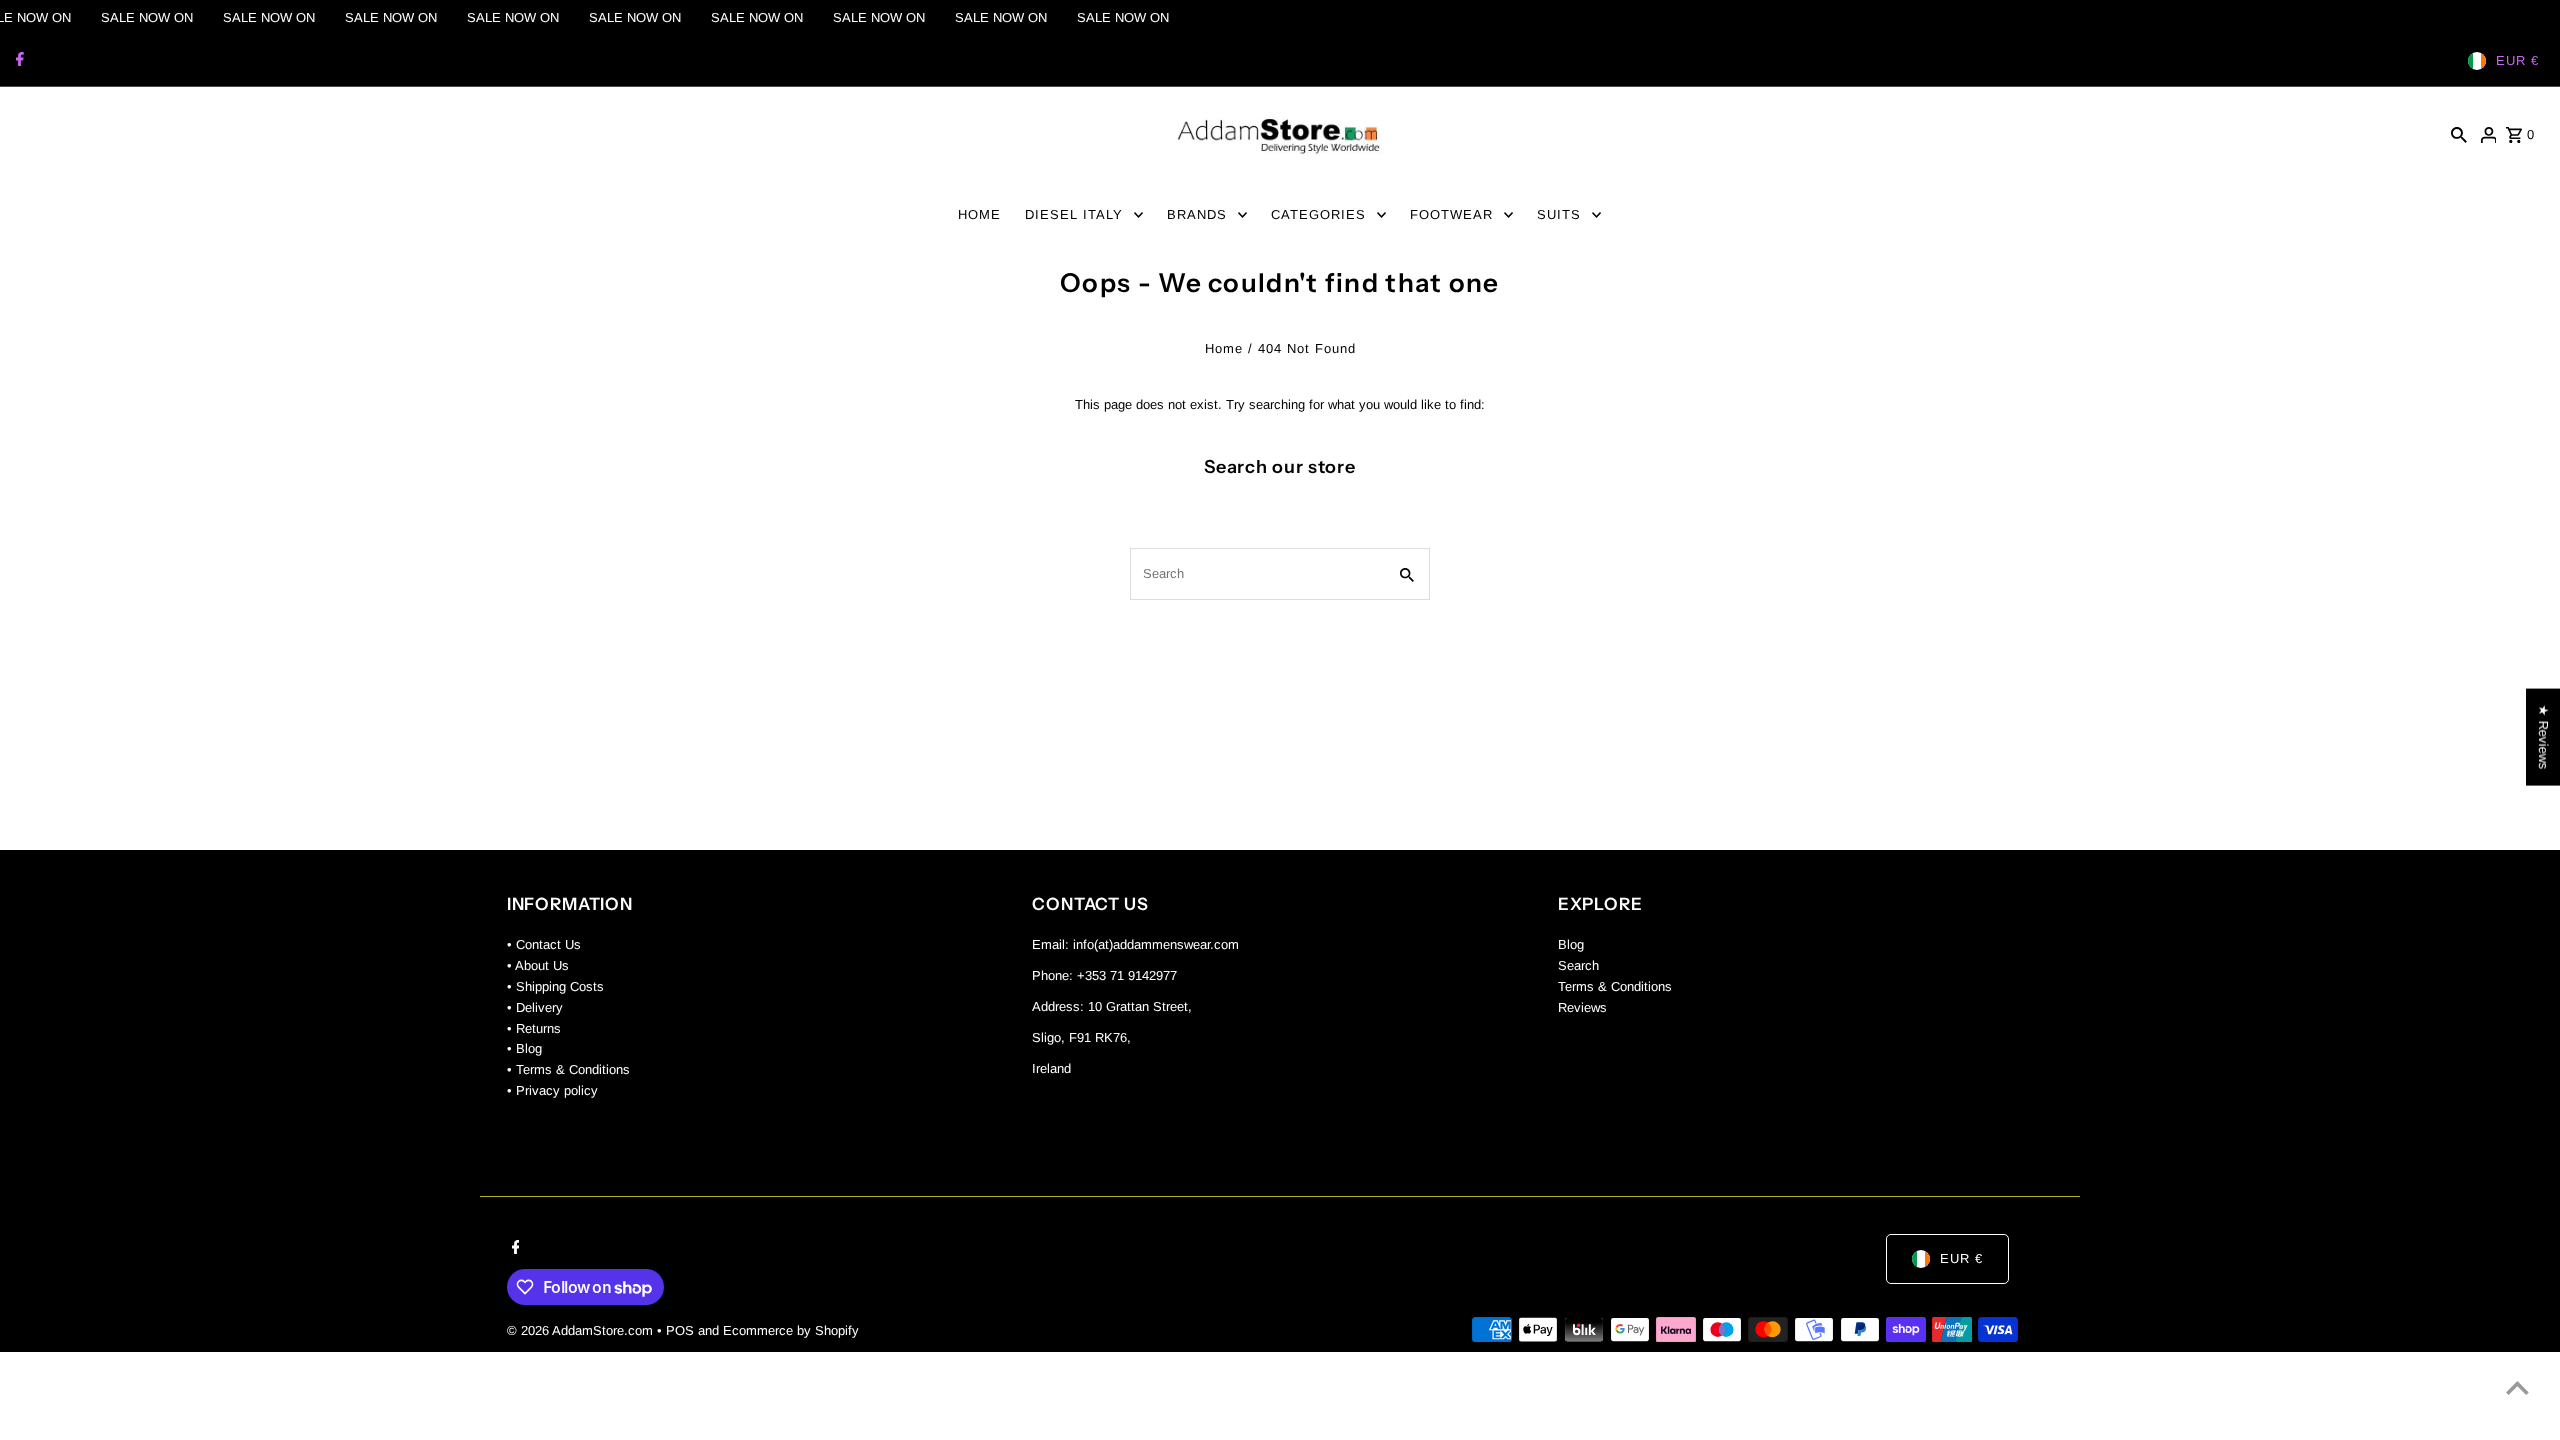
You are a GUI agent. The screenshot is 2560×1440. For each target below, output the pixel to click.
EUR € (2517, 60)
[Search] (2459, 135)
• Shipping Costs (555, 986)
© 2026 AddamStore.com (582, 1330)
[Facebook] (17, 61)
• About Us (538, 965)
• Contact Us (544, 944)
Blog (1571, 944)
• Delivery (535, 1007)
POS (680, 1330)
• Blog (524, 1048)
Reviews (1582, 1007)
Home (1224, 348)
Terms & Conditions (1615, 986)
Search (1578, 965)
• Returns (534, 1028)
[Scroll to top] (2517, 1387)
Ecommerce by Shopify (791, 1330)
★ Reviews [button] (2543, 737)
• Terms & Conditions (568, 1069)
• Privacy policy (552, 1090)
